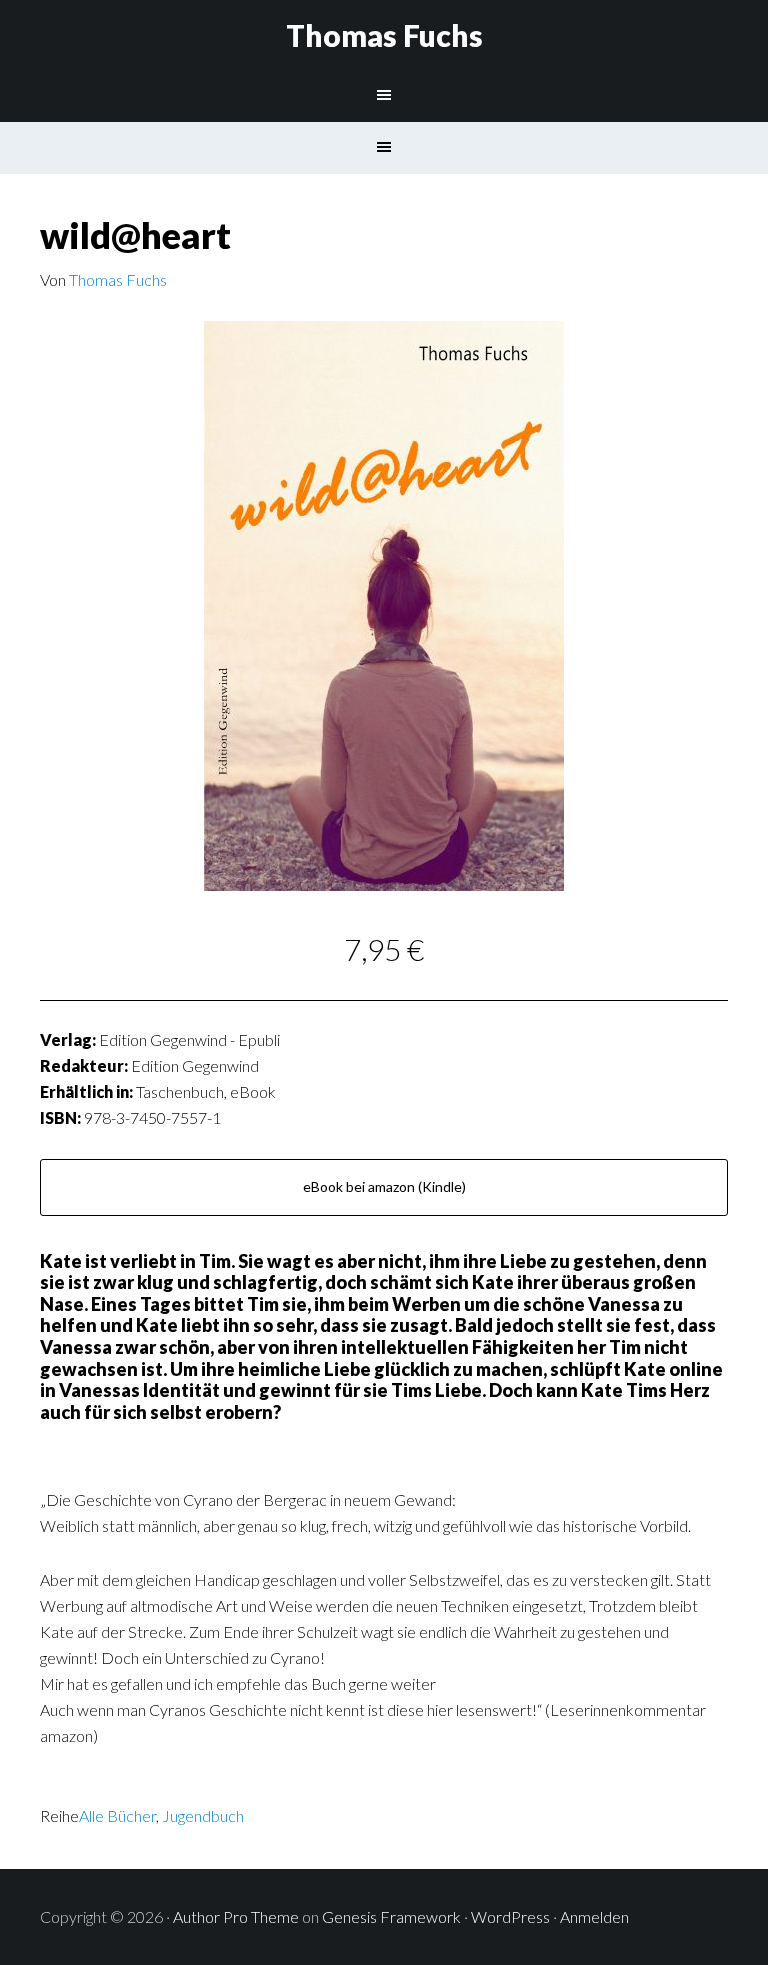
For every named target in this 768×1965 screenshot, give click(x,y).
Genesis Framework (391, 1916)
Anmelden (594, 1916)
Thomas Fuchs (384, 35)
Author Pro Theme (236, 1916)
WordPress (510, 1916)
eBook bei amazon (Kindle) (384, 1186)
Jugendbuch (203, 1815)
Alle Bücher (117, 1815)
